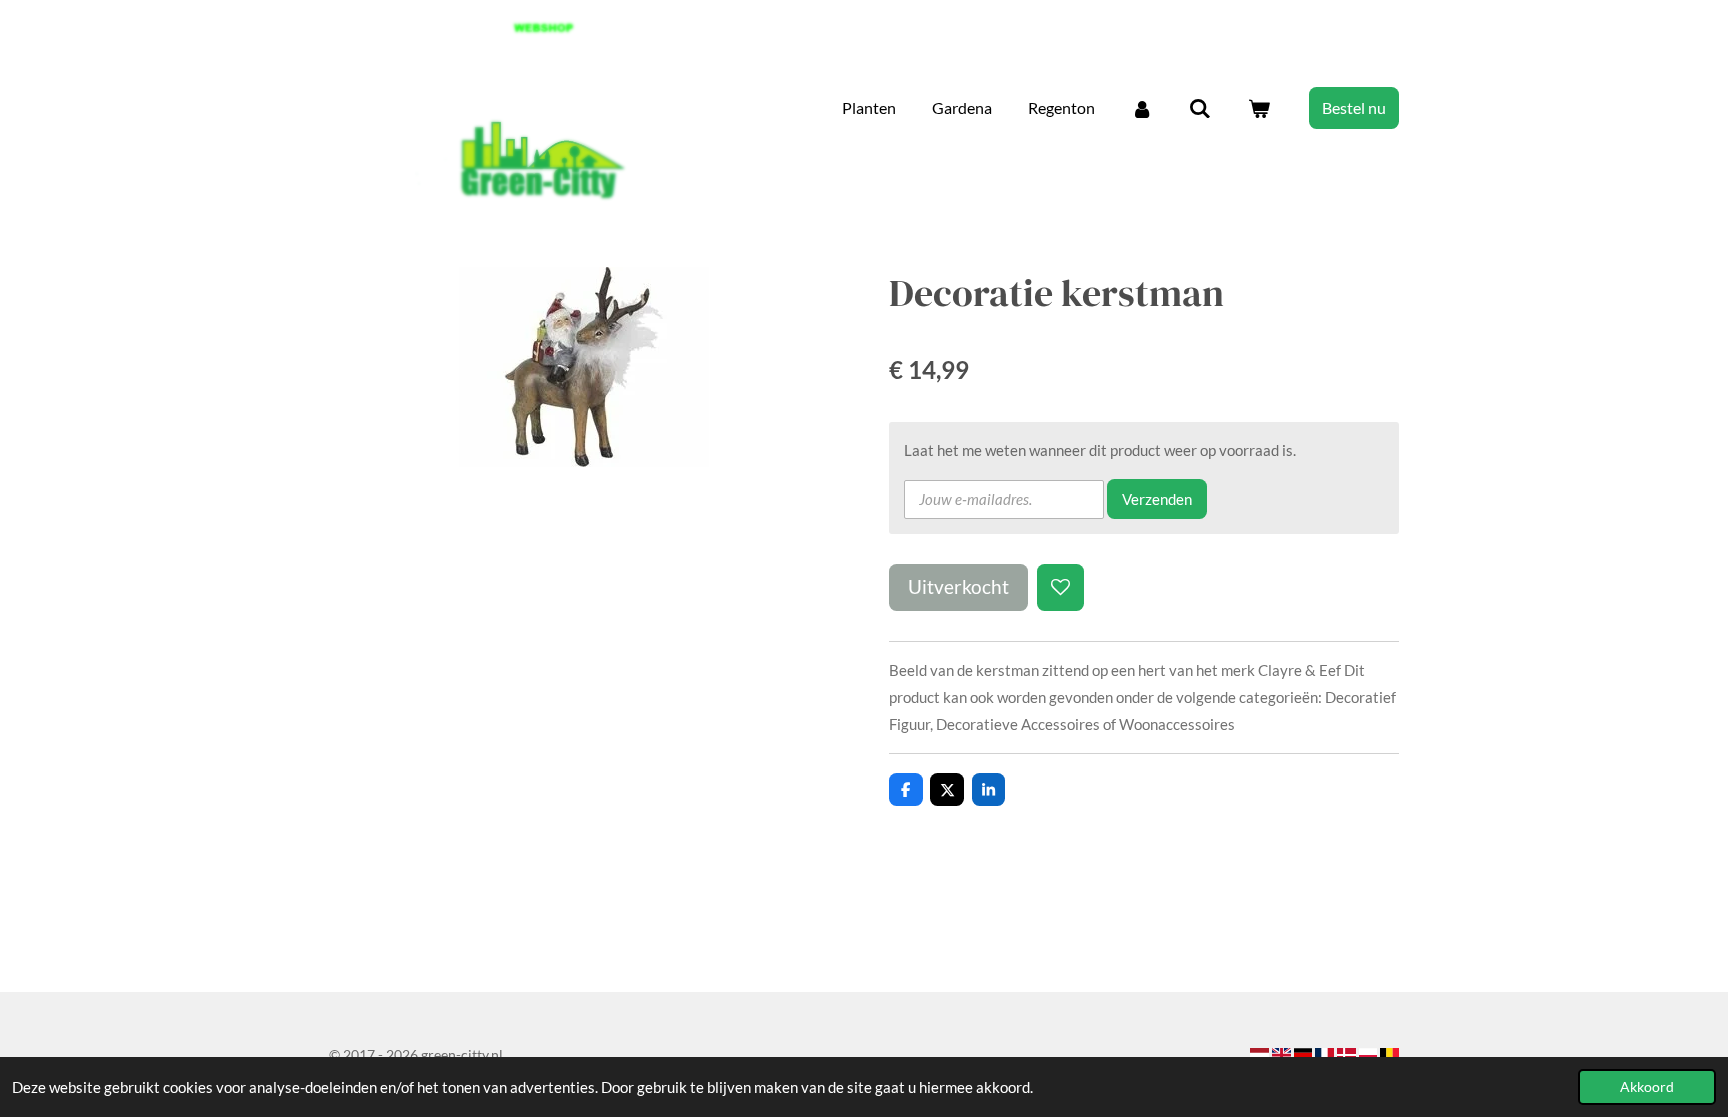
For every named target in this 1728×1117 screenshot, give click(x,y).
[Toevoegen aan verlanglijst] (1060, 587)
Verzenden (1157, 499)
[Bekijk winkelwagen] (1259, 108)
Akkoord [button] (1647, 1087)
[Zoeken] (1200, 108)
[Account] (1142, 108)
